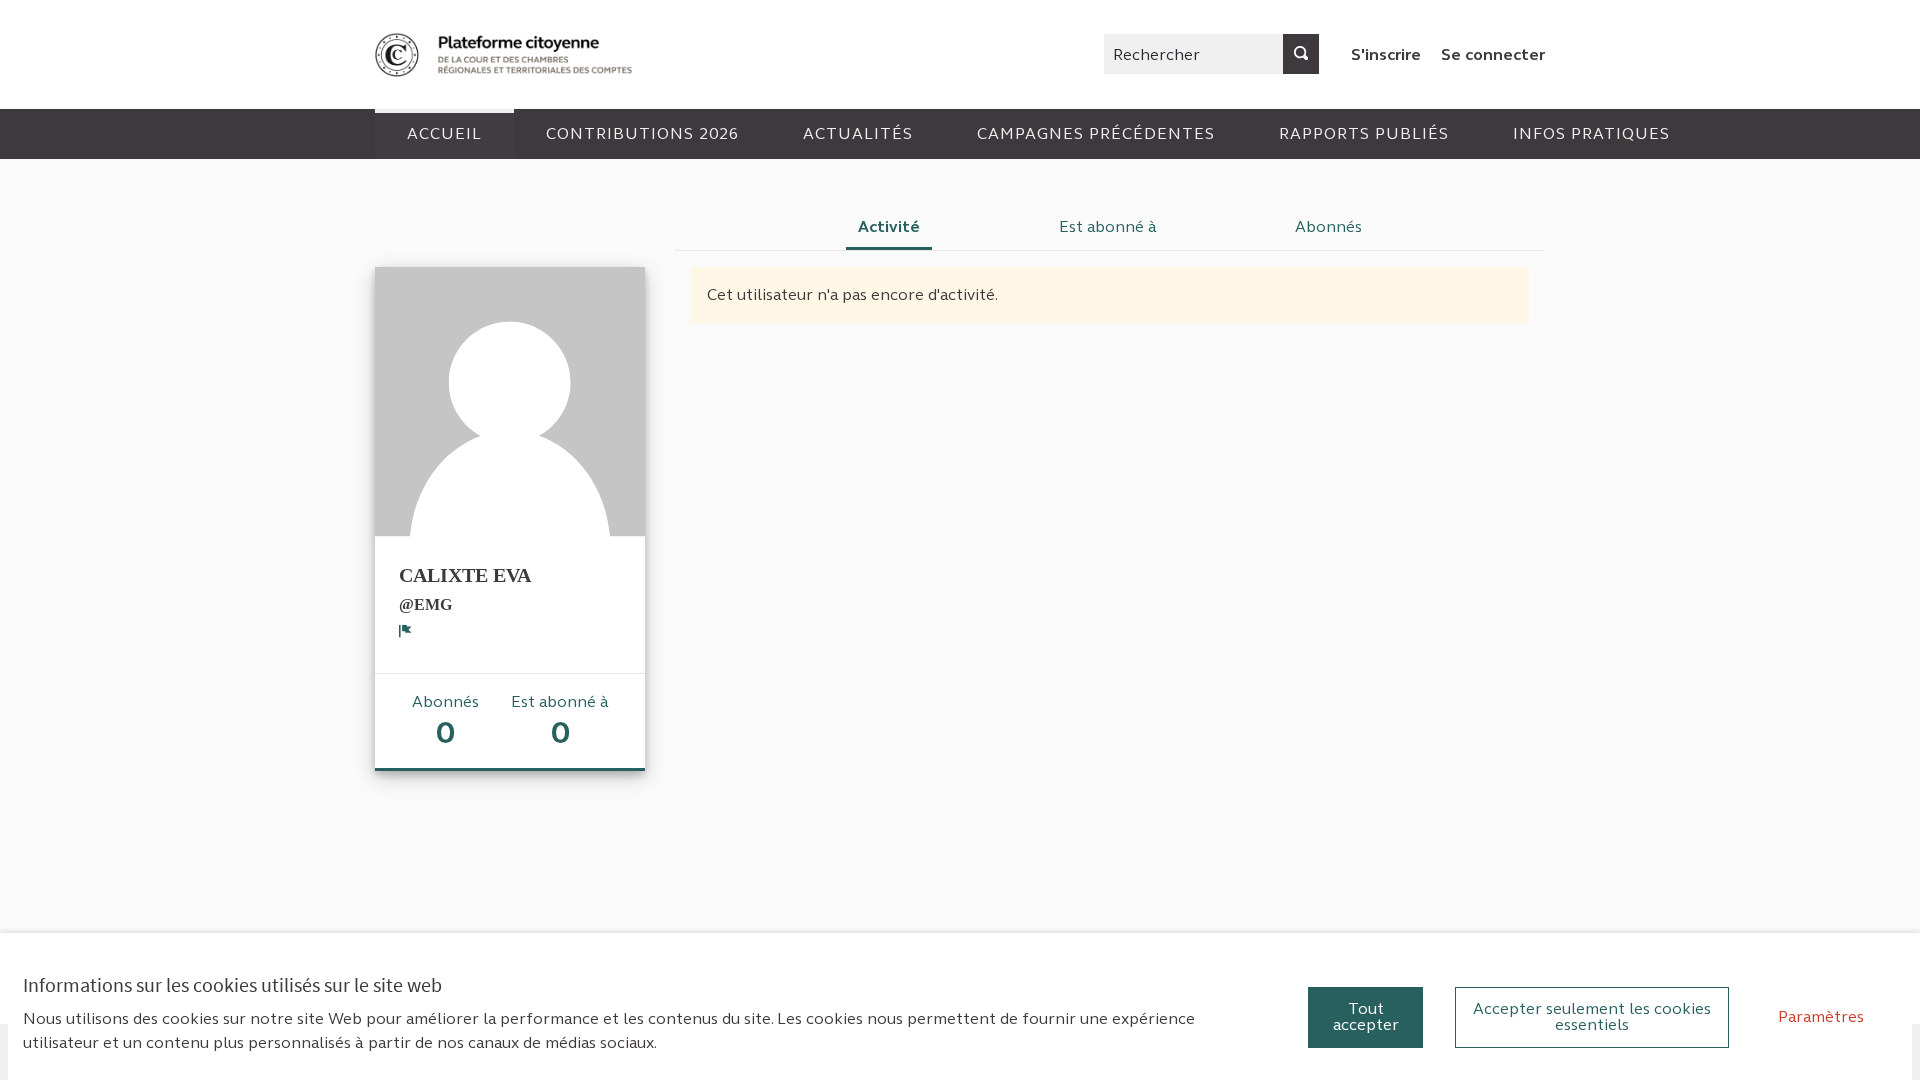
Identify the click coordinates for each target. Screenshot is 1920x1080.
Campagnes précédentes (1096, 133)
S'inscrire (1386, 54)
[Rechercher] (1301, 54)
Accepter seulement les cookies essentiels (1592, 1016)
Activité (889, 226)
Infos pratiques (1591, 133)
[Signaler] (405, 631)
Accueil (444, 133)
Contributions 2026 (642, 133)
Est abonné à (1108, 226)
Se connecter (1493, 54)
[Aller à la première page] (506, 54)
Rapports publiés (1364, 133)
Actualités (858, 133)
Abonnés (1328, 226)
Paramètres (1821, 1016)
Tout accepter (1366, 1016)
